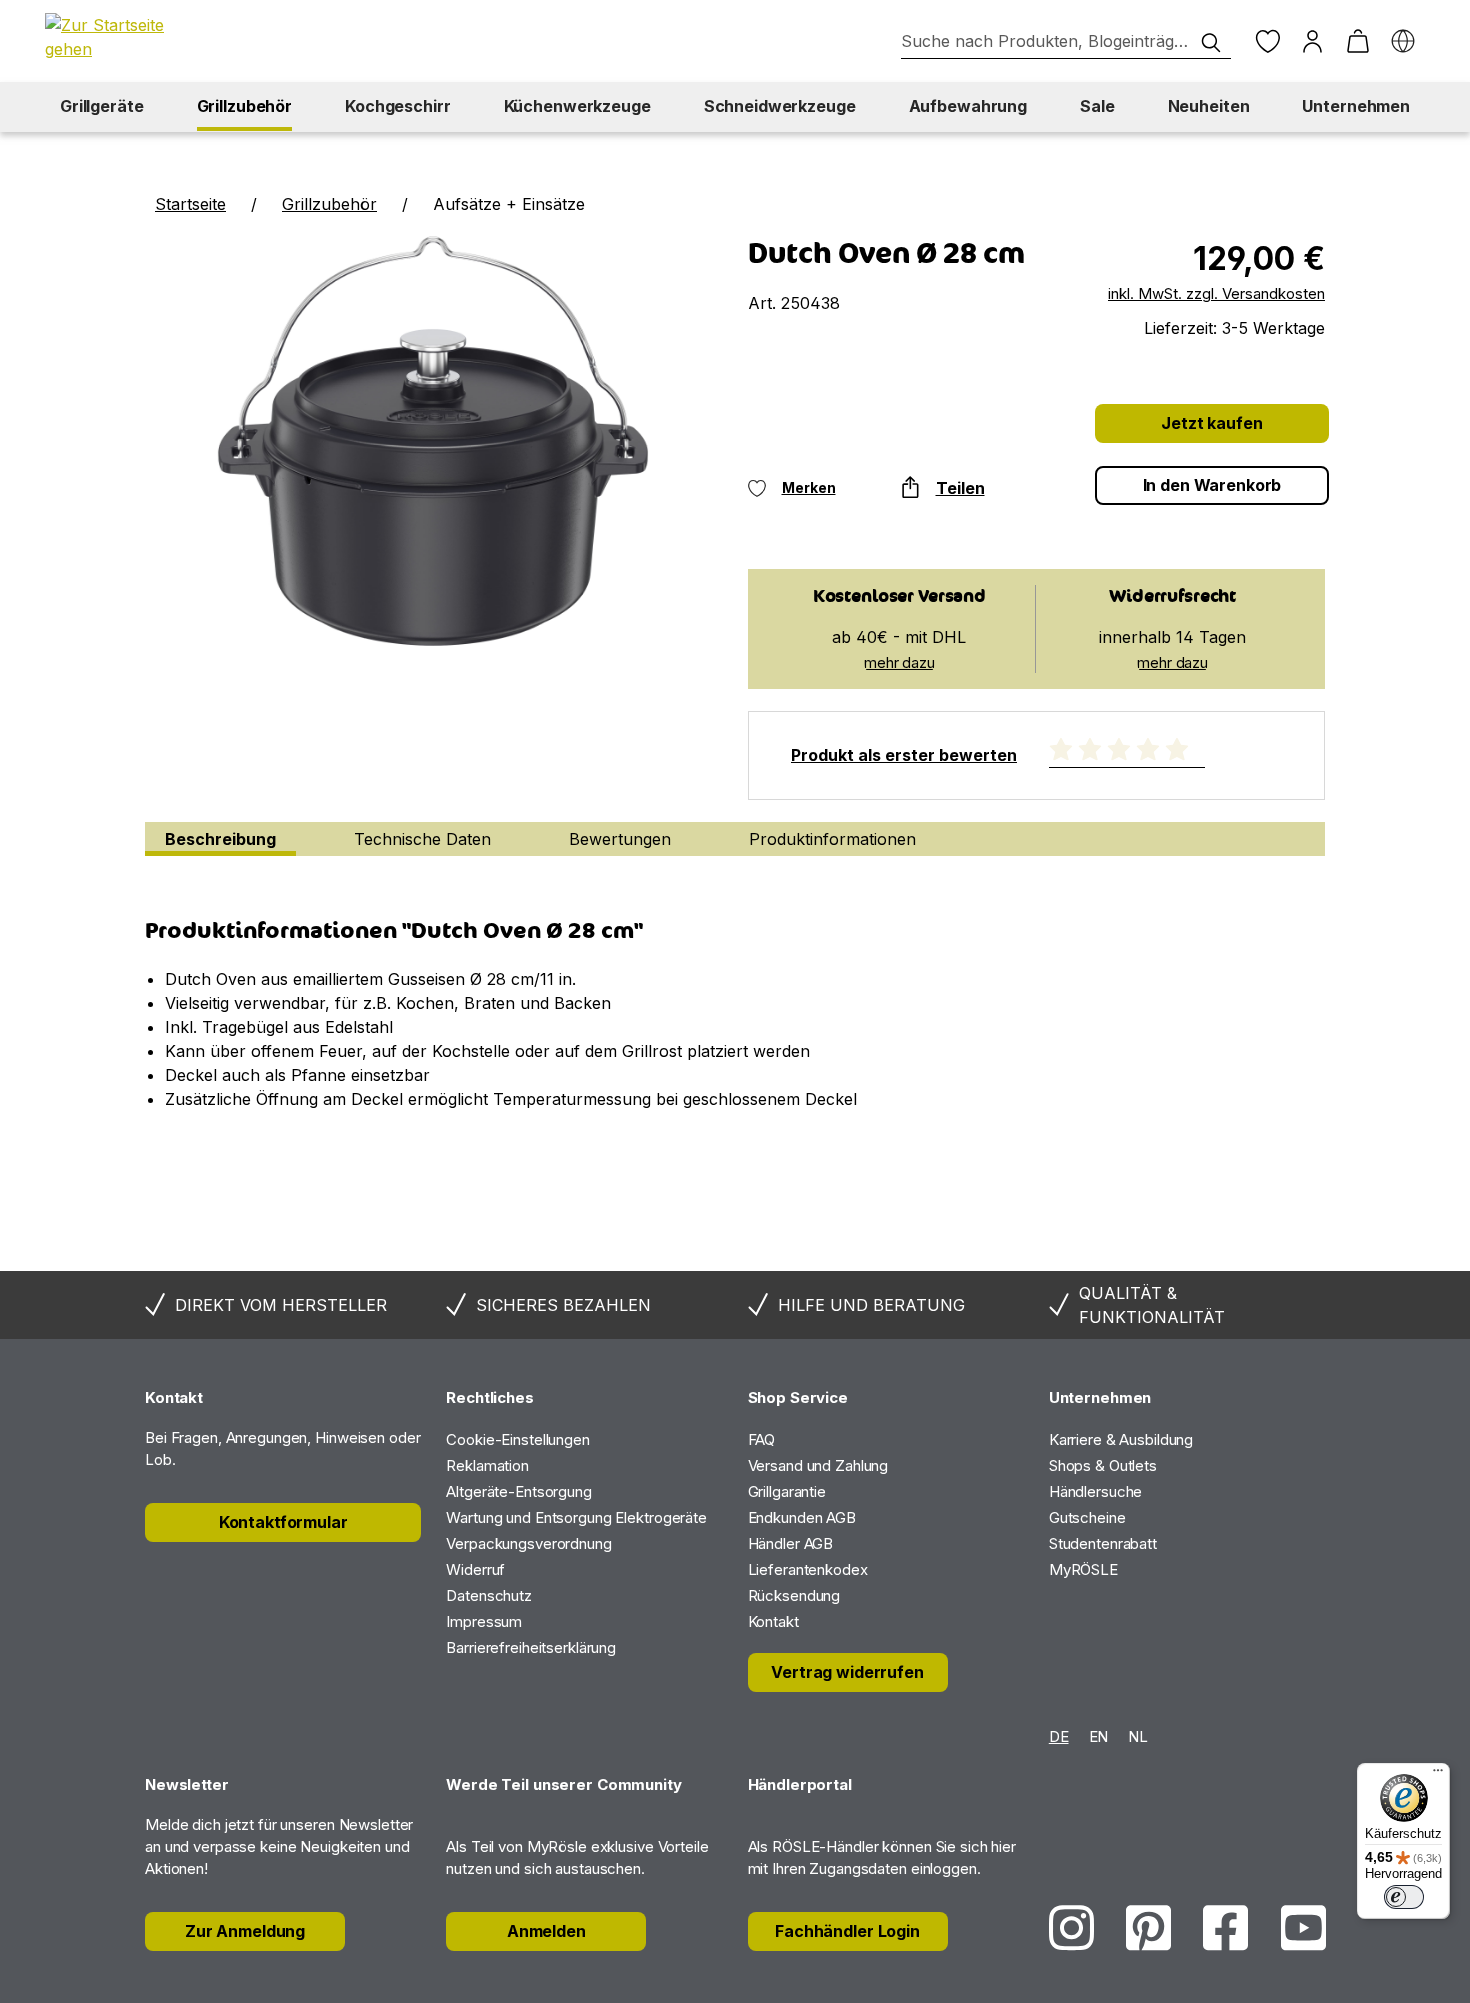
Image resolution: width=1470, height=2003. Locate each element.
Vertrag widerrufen (847, 1672)
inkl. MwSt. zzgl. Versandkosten (1216, 293)
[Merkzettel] (1267, 41)
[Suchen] (1211, 43)
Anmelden (546, 1931)
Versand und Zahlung (818, 1465)
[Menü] (1438, 1775)
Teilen (960, 488)
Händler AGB (791, 1543)
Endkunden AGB (802, 1517)
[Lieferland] (1402, 41)
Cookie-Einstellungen (518, 1439)
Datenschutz (489, 1595)
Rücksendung (794, 1595)
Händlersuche (1096, 1491)
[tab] (220, 839)
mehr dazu (899, 662)
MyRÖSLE (1083, 1569)
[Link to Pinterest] (1148, 1927)
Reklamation (487, 1465)
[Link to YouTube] (1303, 1927)
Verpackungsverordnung (528, 1543)
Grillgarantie (787, 1491)
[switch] (1404, 1897)
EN (1099, 1736)
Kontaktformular (283, 1522)
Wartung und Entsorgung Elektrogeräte (576, 1517)
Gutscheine (1087, 1517)
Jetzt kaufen (1211, 423)
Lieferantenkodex (808, 1569)
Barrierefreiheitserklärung (531, 1647)
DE (1059, 1736)
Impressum (484, 1621)
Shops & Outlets (1103, 1465)
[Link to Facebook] (1225, 1927)
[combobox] (1066, 41)
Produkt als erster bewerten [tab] (904, 755)
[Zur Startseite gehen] (115, 37)
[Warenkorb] (1357, 41)
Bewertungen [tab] (620, 839)
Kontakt (773, 1621)
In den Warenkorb (1212, 485)
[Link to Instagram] (1071, 1927)
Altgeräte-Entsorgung (519, 1491)
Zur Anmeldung (245, 1931)
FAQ (762, 1439)
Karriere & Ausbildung (1121, 1439)
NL (1138, 1736)
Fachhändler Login (847, 1931)
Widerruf (475, 1569)
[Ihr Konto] (1312, 41)
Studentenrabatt (1103, 1543)
